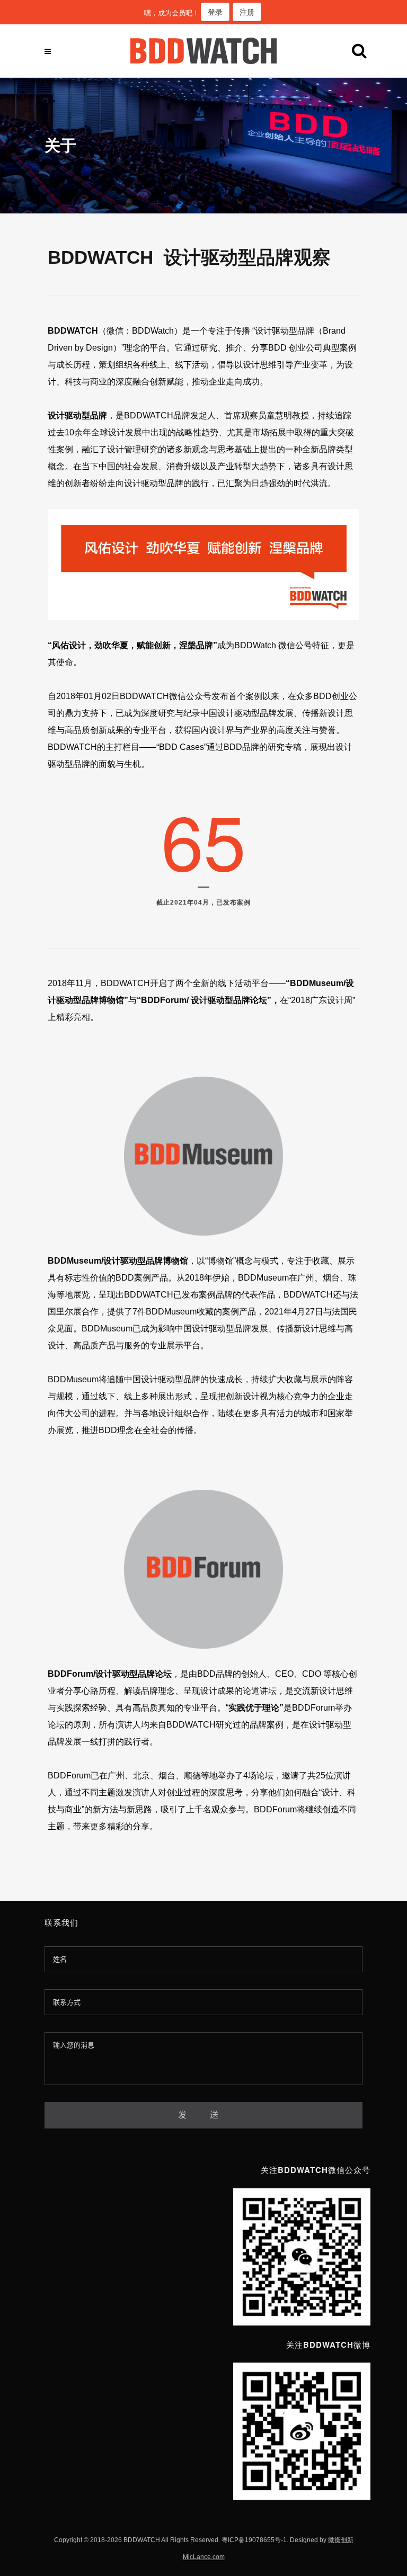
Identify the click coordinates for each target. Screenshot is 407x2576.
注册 (247, 12)
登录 (215, 12)
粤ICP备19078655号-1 (254, 2540)
